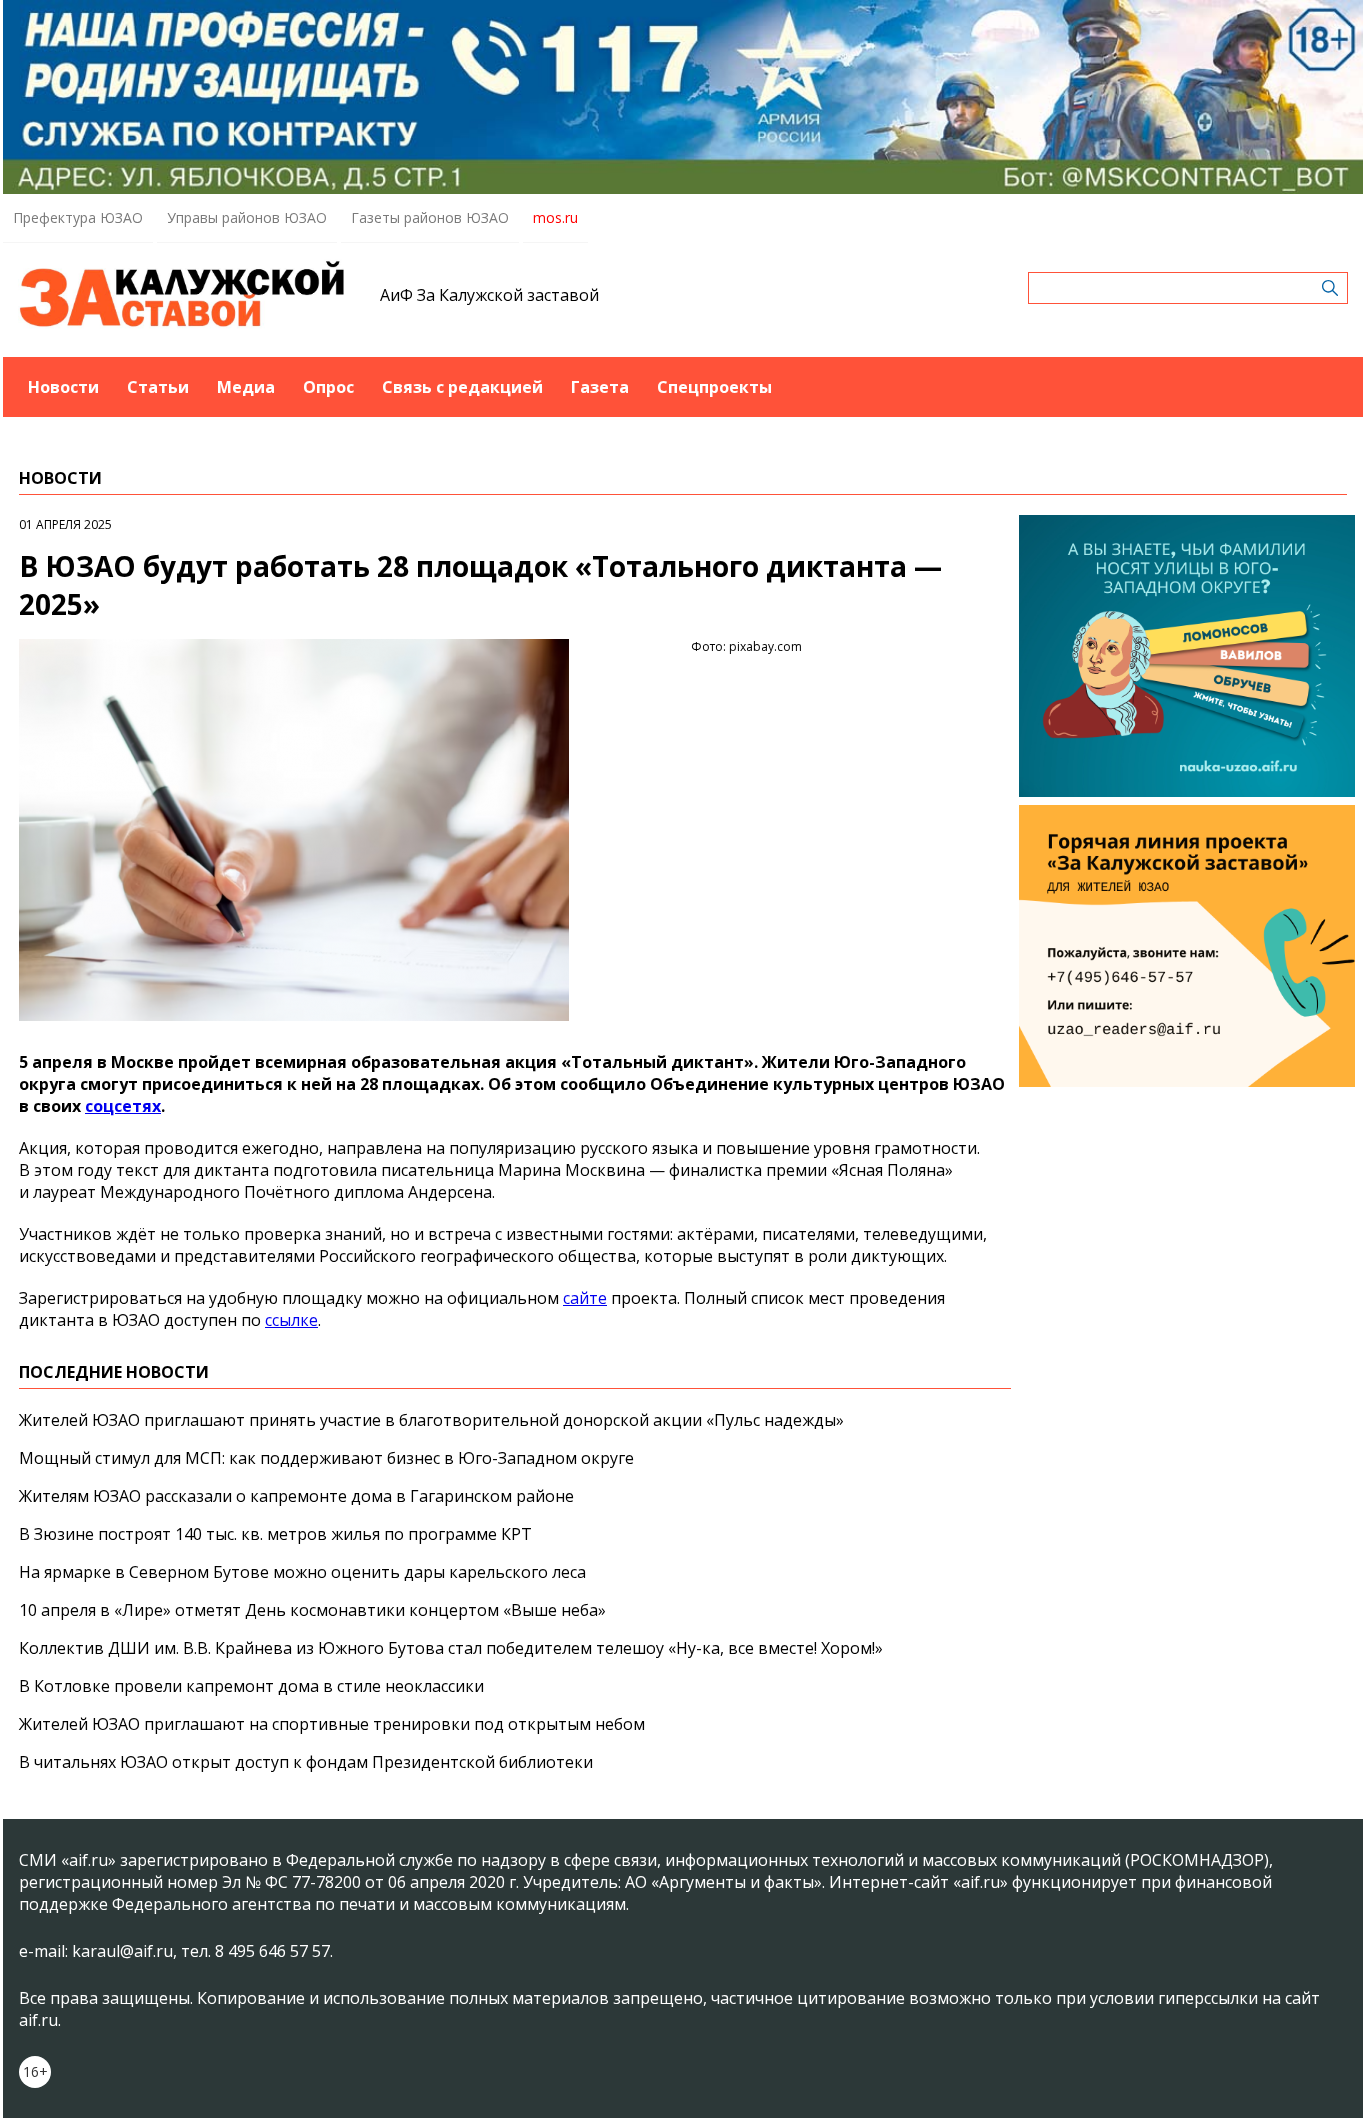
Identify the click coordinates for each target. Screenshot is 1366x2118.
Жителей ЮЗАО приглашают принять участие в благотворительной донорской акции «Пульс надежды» (431, 1420)
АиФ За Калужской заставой (489, 295)
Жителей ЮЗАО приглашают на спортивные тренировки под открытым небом (332, 1724)
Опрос (328, 387)
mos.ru (555, 217)
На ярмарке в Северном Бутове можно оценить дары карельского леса (302, 1572)
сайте (585, 1298)
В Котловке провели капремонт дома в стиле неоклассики (251, 1686)
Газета (600, 387)
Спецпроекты (714, 387)
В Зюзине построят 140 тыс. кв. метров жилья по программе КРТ (275, 1534)
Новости (63, 387)
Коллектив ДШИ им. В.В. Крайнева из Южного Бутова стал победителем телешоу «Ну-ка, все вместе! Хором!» (451, 1648)
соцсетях (123, 1106)
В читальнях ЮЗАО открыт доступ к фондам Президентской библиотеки (306, 1762)
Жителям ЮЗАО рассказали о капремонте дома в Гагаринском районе (296, 1496)
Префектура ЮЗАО (78, 217)
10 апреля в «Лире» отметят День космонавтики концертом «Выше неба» (312, 1610)
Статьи (158, 387)
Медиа (246, 387)
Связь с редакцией (462, 387)
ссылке (291, 1320)
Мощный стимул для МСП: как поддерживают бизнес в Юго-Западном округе (326, 1458)
